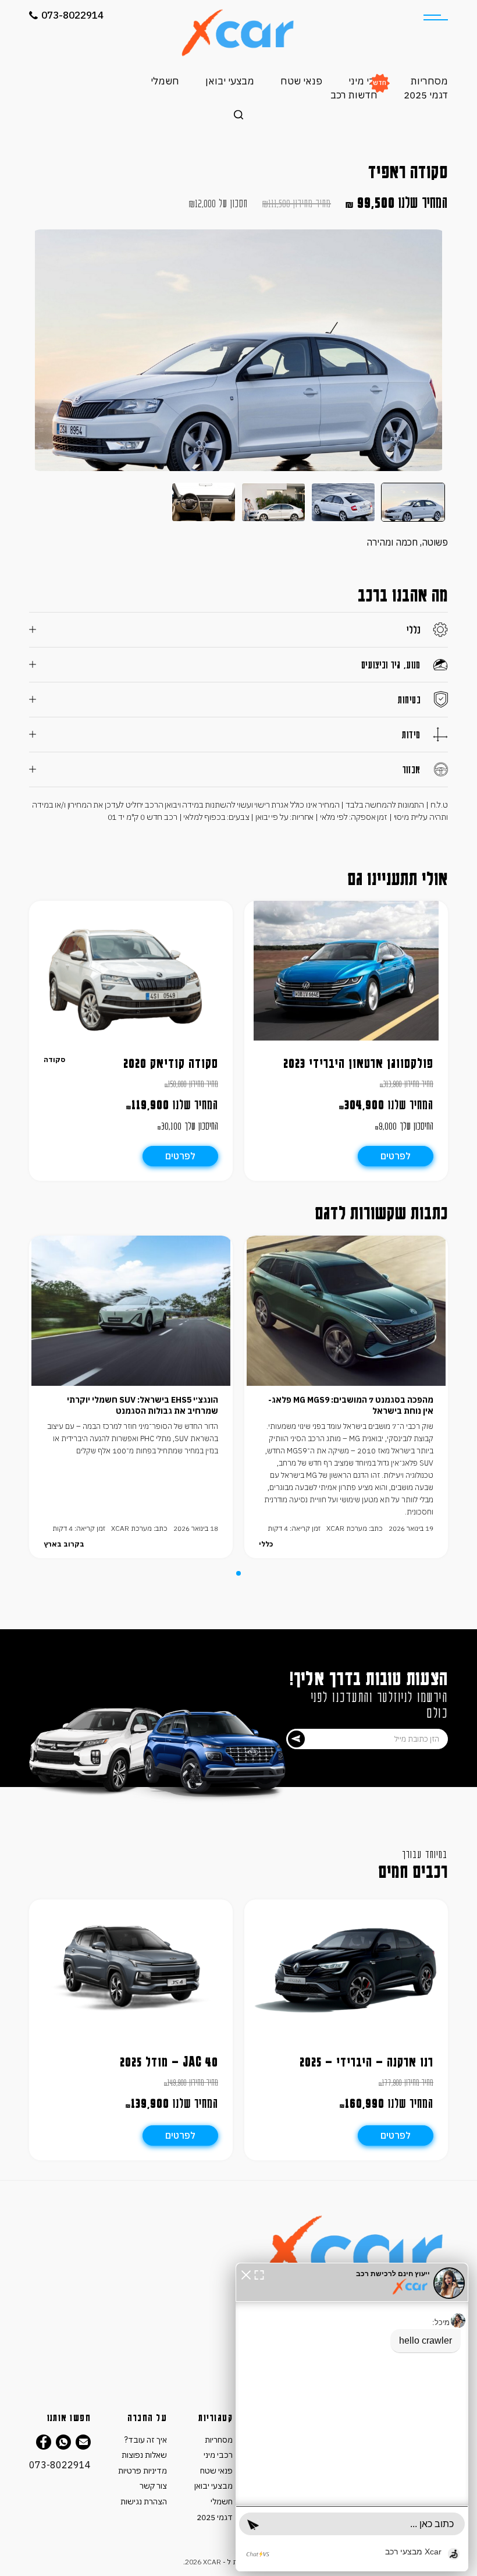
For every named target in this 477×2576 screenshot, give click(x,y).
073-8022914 (72, 15)
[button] (246, 2274)
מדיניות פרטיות (143, 2471)
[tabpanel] (346, 1397)
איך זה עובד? (146, 2440)
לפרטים (396, 1156)
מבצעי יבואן (230, 81)
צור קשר (153, 2486)
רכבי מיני (366, 81)
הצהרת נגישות (144, 2501)
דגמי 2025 (426, 95)
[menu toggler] (436, 17)
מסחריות (429, 81)
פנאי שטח (301, 81)
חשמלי (165, 81)
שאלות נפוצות (144, 2455)
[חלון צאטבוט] (352, 2417)
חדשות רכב (354, 95)
